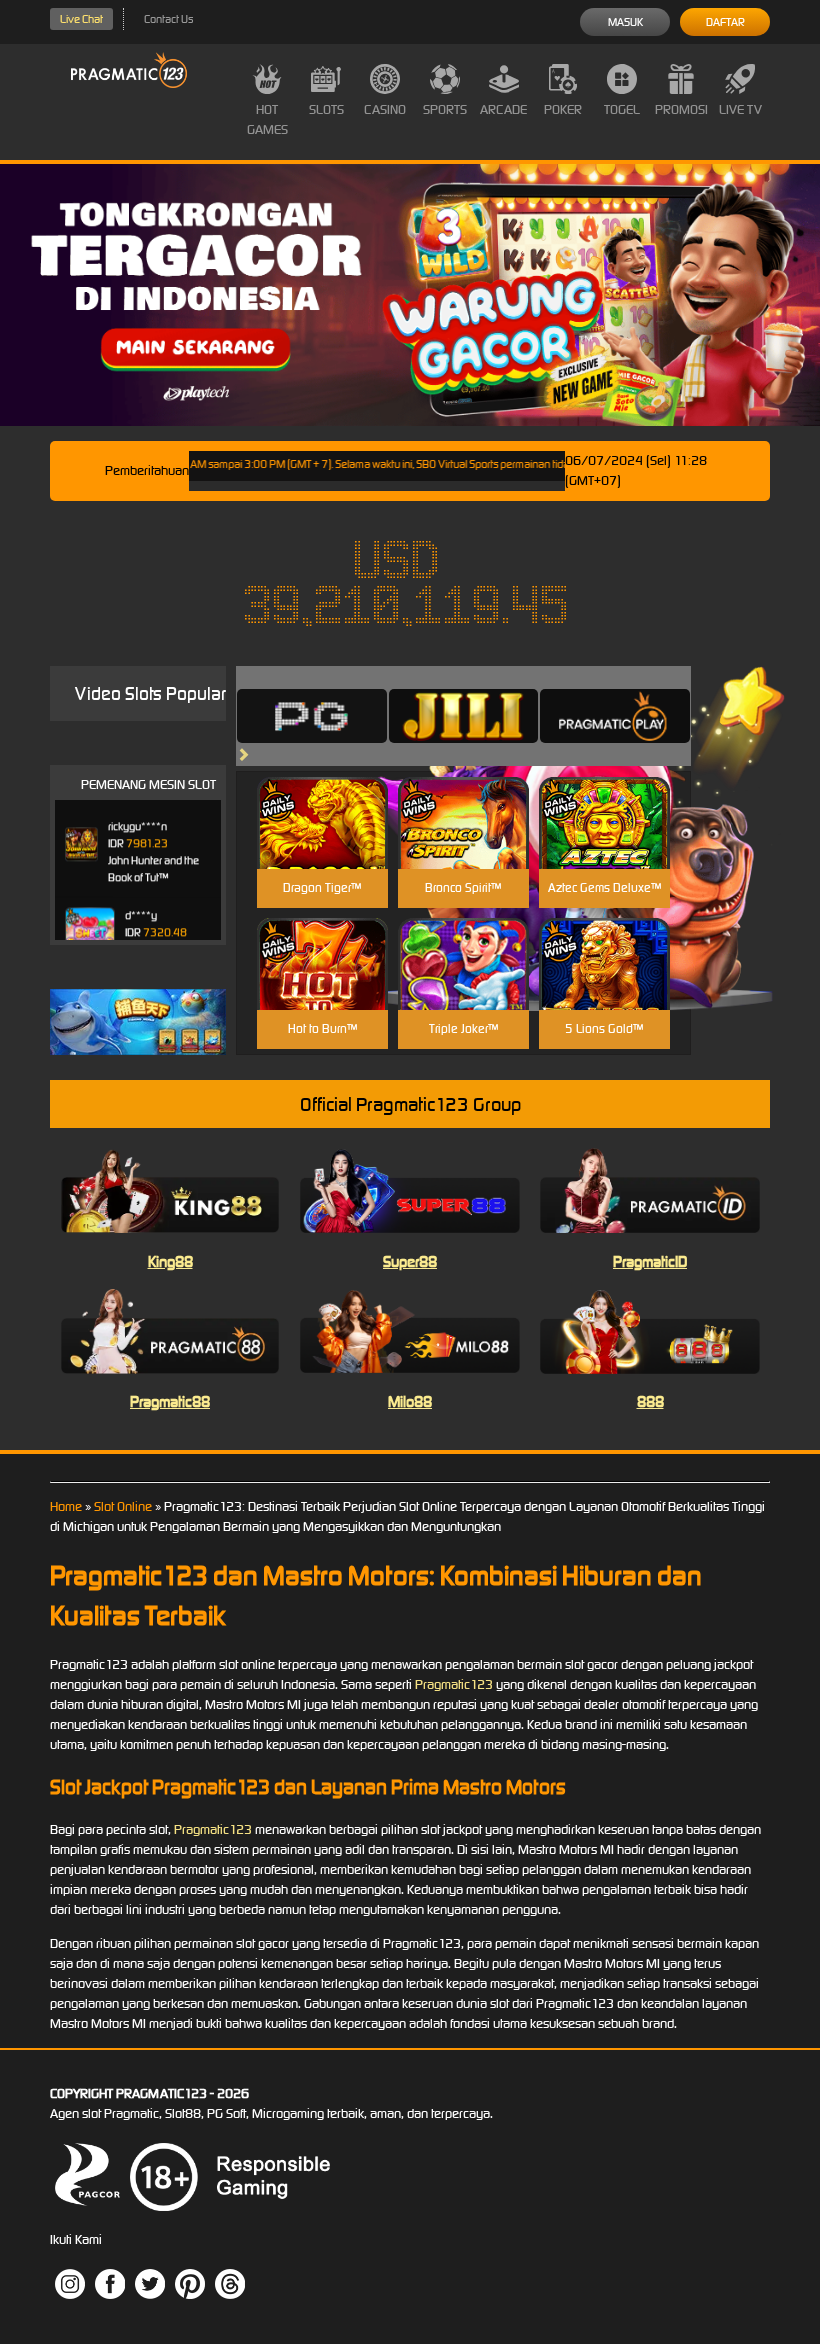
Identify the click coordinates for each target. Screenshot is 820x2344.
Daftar (725, 22)
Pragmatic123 (454, 1684)
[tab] (312, 716)
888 (650, 1401)
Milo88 (410, 1401)
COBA (322, 799)
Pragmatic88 (170, 1401)
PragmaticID (650, 1261)
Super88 (410, 1261)
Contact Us (168, 19)
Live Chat (81, 19)
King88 (170, 1261)
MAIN (322, 844)
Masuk (625, 22)
